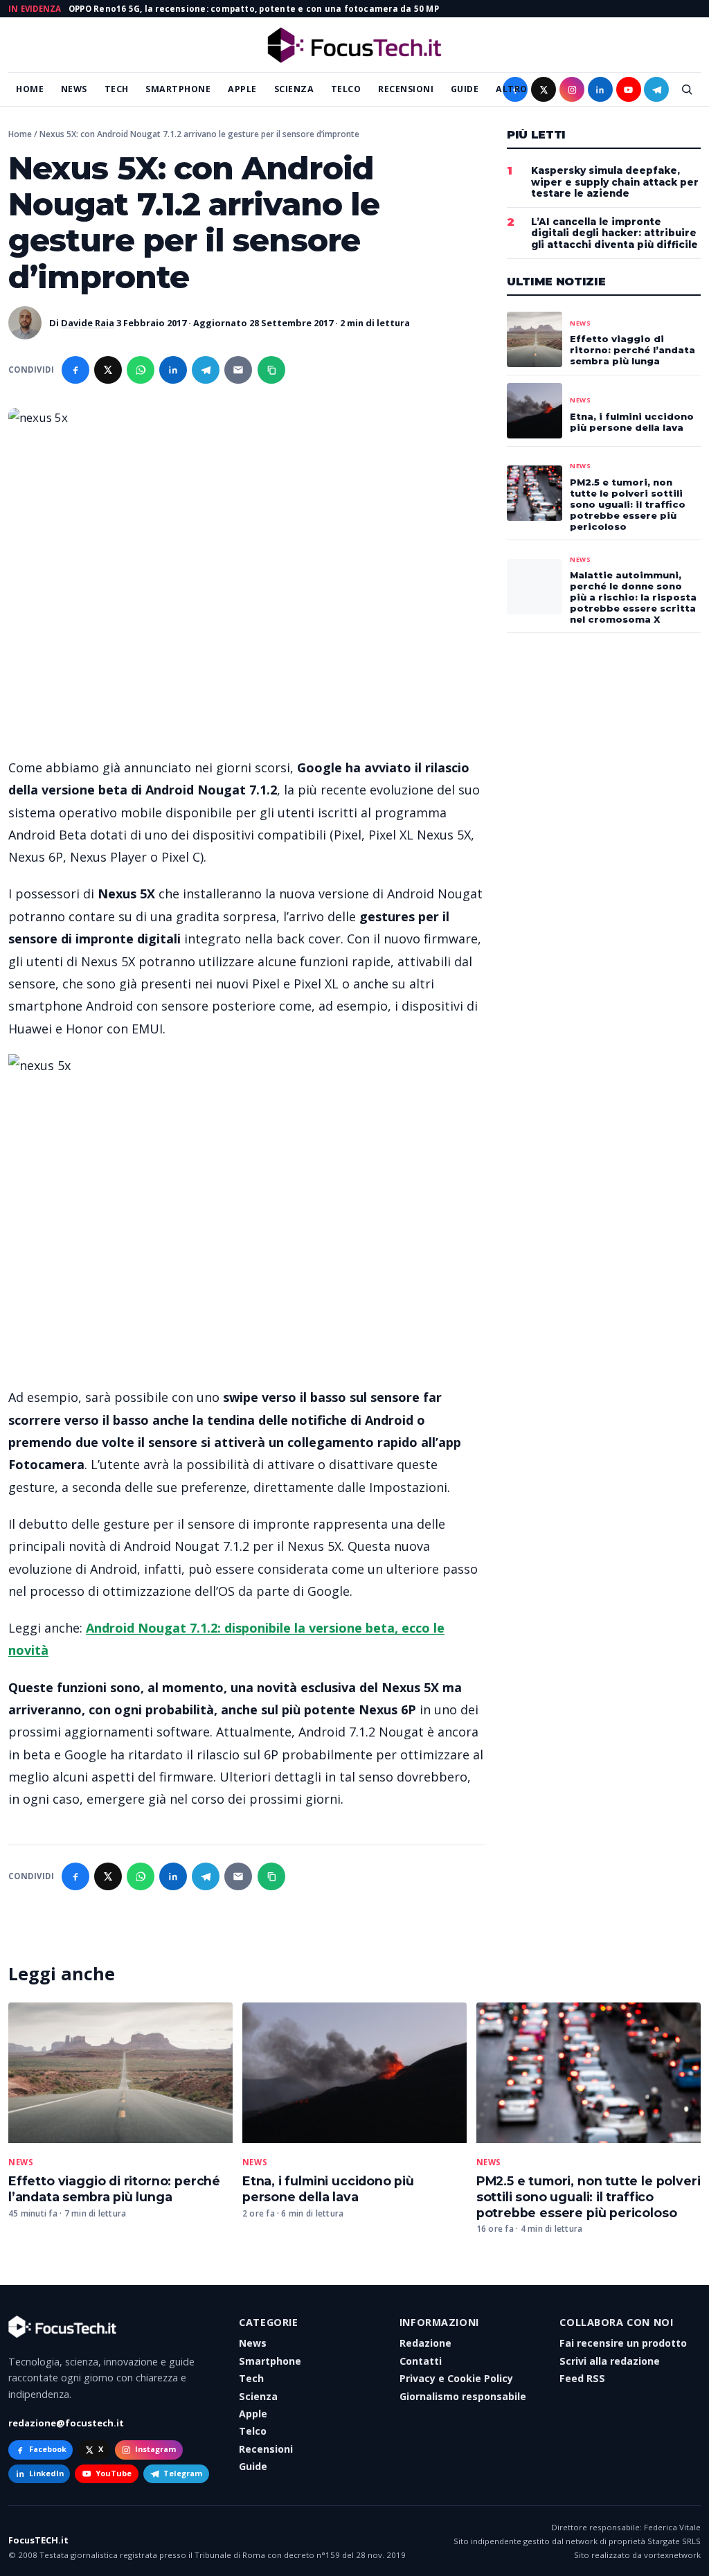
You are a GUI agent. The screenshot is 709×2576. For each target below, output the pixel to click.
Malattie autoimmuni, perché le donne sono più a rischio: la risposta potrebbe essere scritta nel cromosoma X (633, 597)
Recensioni (406, 89)
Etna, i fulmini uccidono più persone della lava (328, 2189)
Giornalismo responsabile (463, 2396)
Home (30, 89)
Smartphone (178, 89)
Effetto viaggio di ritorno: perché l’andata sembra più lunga (114, 2189)
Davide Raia (88, 323)
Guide (465, 89)
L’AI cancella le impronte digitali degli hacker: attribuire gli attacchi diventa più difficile (614, 233)
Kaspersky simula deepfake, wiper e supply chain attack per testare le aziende (615, 182)
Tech (117, 89)
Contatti (421, 2361)
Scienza (294, 89)
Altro (512, 89)
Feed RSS (582, 2378)
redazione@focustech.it (66, 2423)
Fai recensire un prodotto (623, 2343)
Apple (242, 89)
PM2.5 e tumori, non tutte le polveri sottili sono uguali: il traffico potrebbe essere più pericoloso (589, 2197)
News (74, 89)
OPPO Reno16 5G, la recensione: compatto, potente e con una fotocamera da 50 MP (254, 9)
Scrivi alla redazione (610, 2361)
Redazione (425, 2343)
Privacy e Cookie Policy (456, 2378)
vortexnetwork (672, 2555)
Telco (346, 89)
